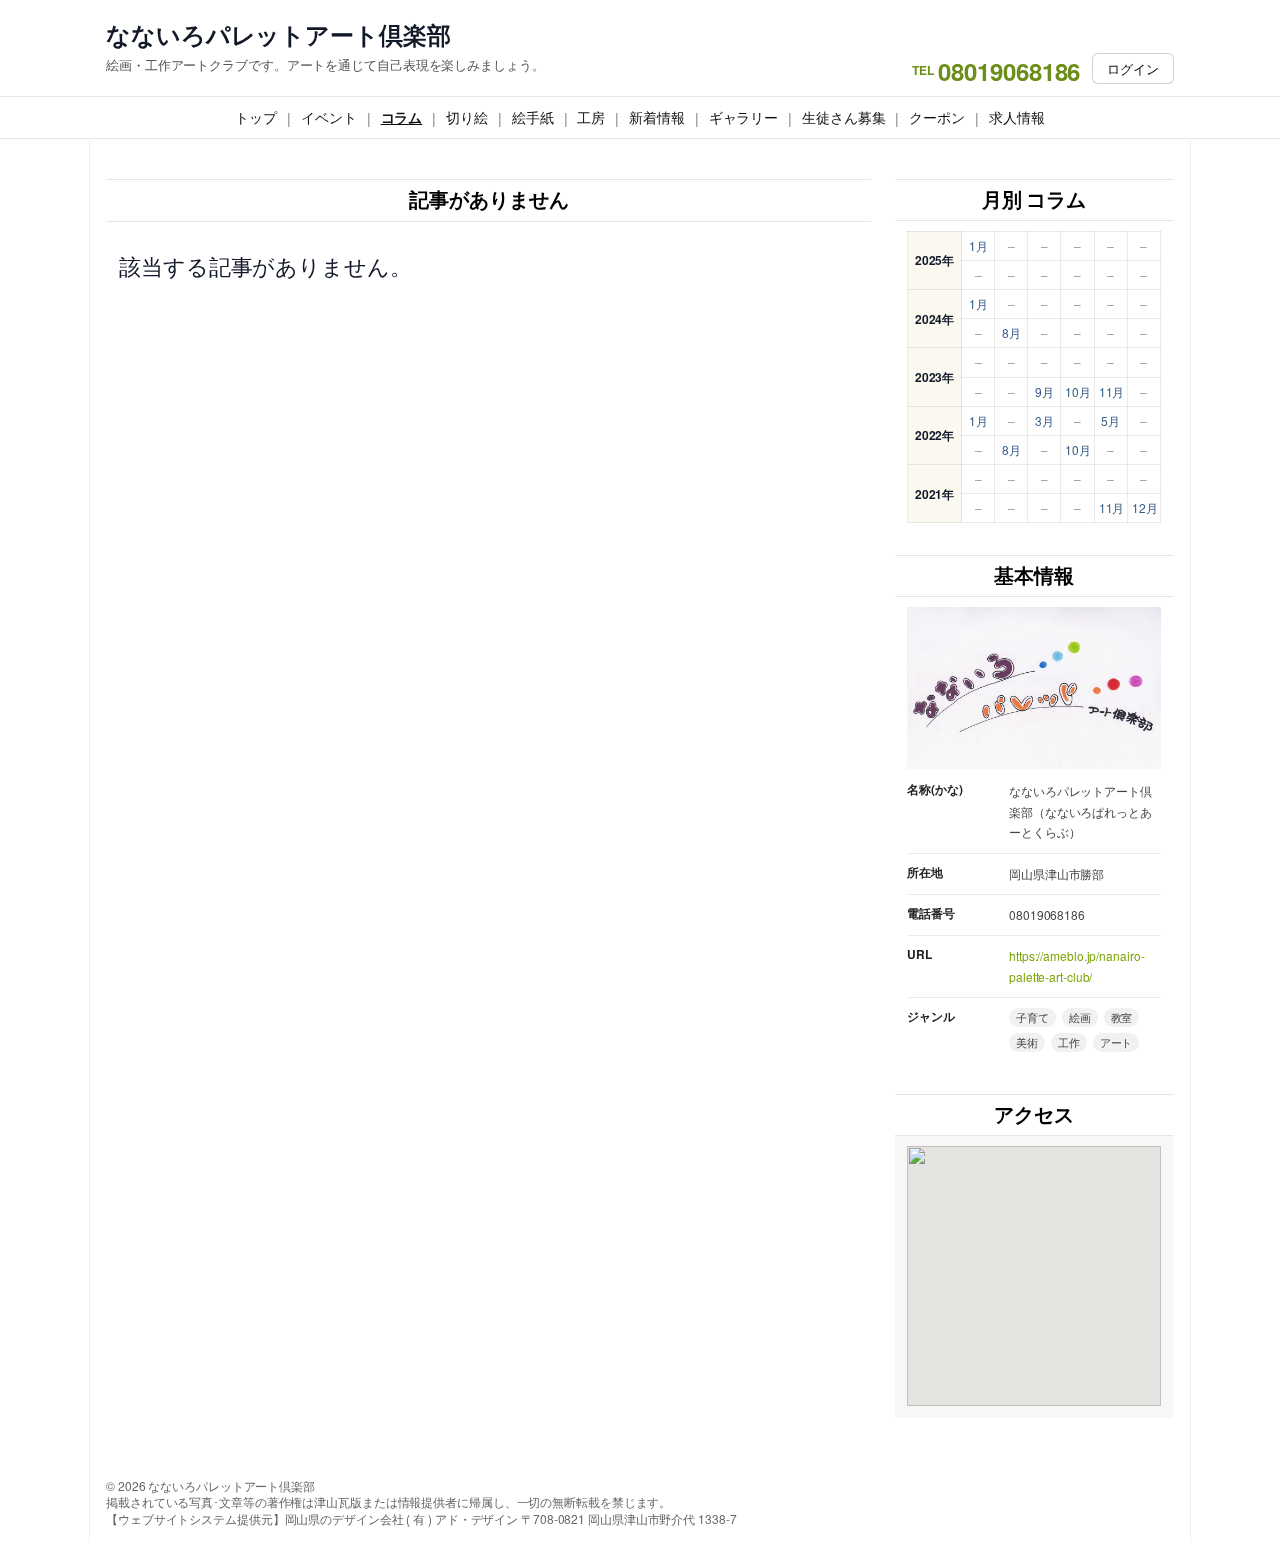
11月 (1112, 391)
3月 (1044, 420)
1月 (978, 245)
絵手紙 (533, 117)
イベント (329, 117)
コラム (402, 117)
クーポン (937, 117)
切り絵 (467, 117)
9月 (1044, 391)
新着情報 (657, 117)
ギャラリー (744, 117)
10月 (1078, 391)
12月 (1145, 507)
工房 (591, 117)
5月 (1110, 420)
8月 (1011, 332)
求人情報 (1017, 117)
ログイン (1133, 68)
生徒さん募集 (843, 117)
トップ (256, 117)
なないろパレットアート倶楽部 (278, 34)
